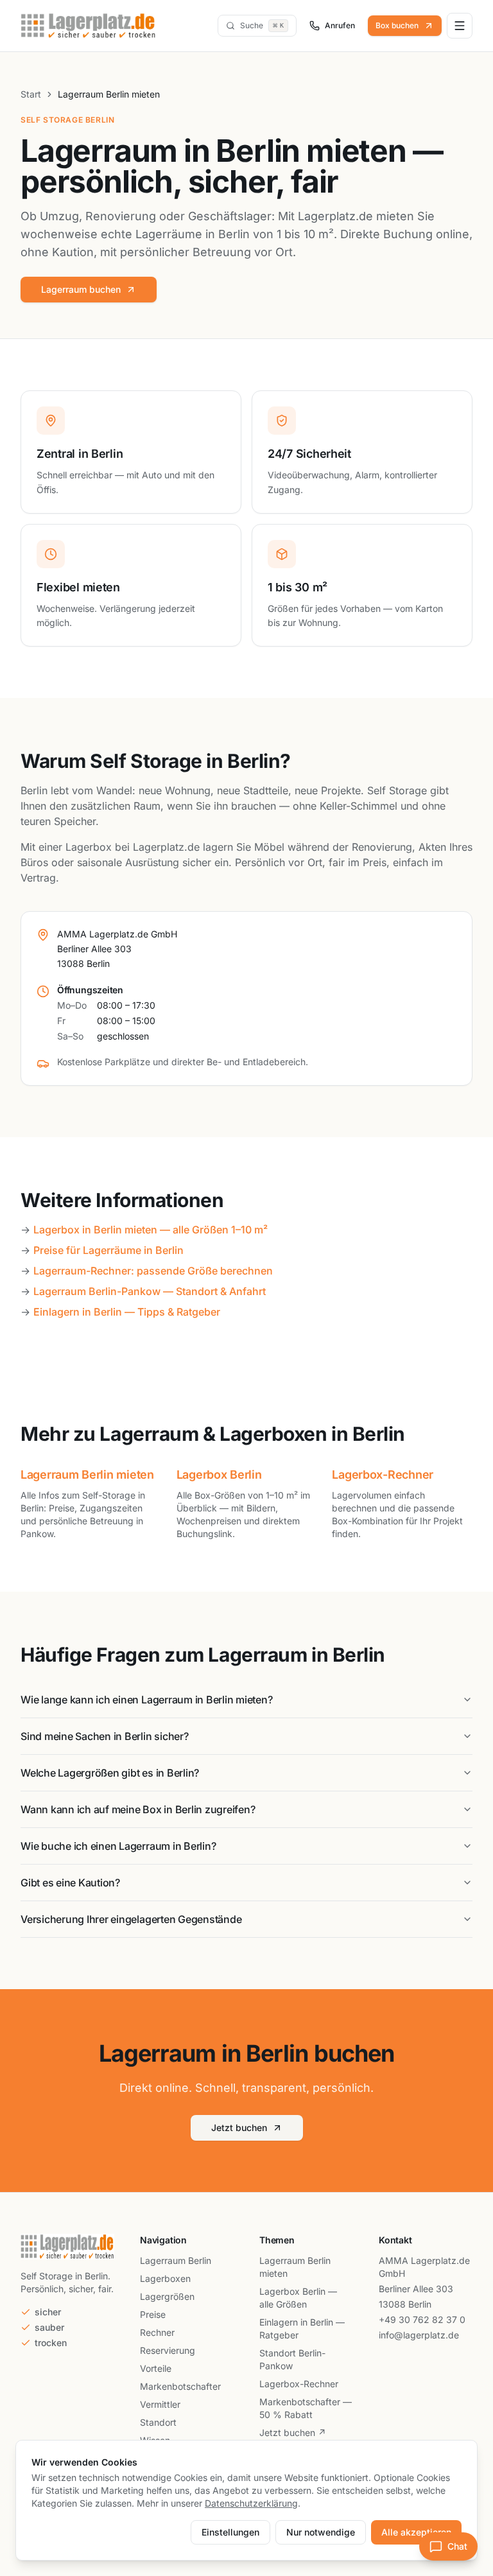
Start (31, 94)
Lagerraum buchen (81, 289)
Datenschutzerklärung (251, 2503)
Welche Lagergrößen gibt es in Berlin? (110, 1773)
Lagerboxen (165, 2278)
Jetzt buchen (239, 2128)
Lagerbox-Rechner (383, 1475)
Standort (158, 2422)
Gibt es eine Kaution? (70, 1883)
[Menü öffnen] (460, 26)
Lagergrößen (167, 2296)
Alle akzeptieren (416, 2532)
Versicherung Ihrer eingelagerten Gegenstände (131, 1919)
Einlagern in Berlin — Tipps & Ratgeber (127, 1312)
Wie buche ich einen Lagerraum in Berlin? (118, 1846)
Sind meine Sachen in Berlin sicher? (105, 1736)
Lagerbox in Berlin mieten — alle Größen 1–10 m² (151, 1230)
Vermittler (160, 2404)
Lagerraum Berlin (176, 2260)
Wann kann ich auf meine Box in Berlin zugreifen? (138, 1809)
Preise (153, 2314)
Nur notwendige (321, 2532)
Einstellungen (230, 2532)
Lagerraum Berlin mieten (87, 1475)
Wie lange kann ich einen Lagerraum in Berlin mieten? (147, 1700)
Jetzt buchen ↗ (293, 2432)
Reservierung (168, 2350)
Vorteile (156, 2368)
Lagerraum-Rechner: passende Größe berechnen (153, 1271)
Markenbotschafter (180, 2386)
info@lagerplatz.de (419, 2335)
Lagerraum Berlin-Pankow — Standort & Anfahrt (150, 1291)
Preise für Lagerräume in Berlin (108, 1250)
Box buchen (397, 25)
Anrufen (340, 25)
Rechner (157, 2332)
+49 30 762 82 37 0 (422, 2319)
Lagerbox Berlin (219, 1475)
